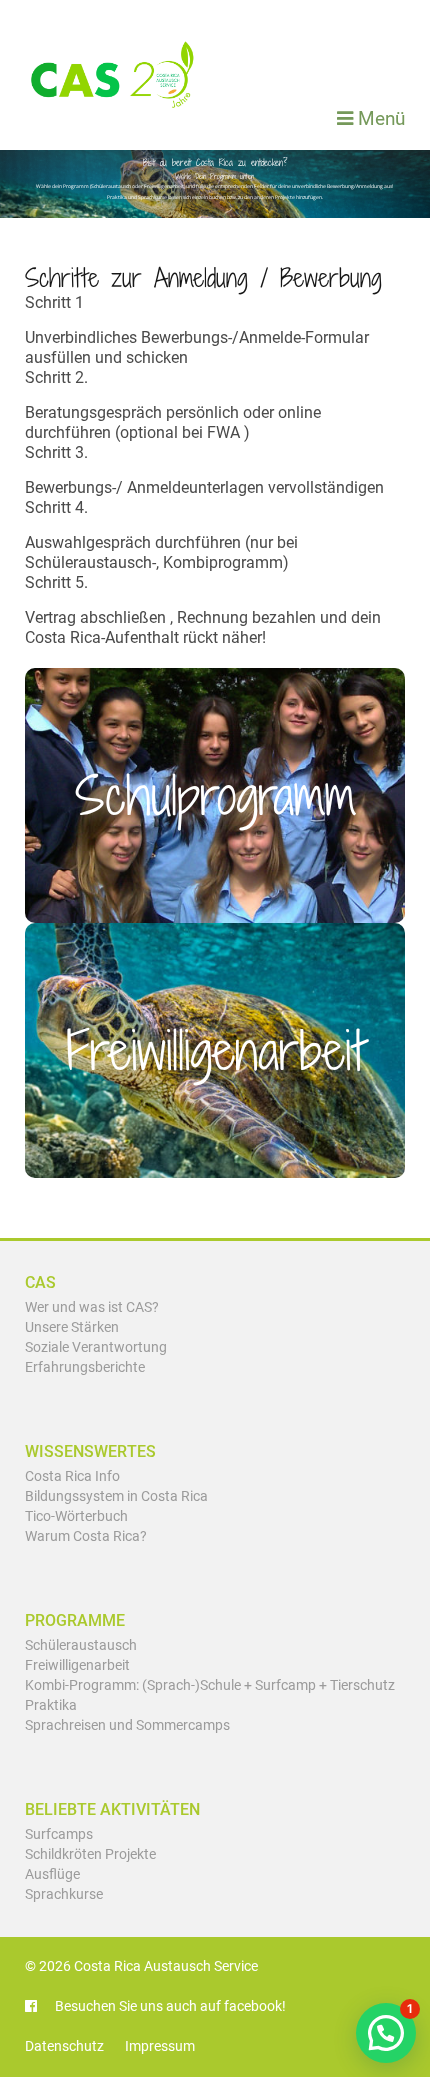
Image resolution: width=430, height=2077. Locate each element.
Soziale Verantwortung (96, 1347)
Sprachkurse (64, 1894)
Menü (379, 118)
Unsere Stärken (72, 1327)
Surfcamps (59, 1834)
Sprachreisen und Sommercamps (127, 1725)
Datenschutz (64, 2046)
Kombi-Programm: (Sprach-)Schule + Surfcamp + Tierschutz (210, 1685)
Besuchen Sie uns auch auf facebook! (169, 2006)
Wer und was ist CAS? (92, 1307)
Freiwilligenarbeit (77, 1665)
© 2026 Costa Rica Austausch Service (141, 1966)
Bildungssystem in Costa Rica (116, 1496)
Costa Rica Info (72, 1476)
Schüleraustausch (81, 1645)
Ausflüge (52, 1874)
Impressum (160, 2046)
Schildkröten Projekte (90, 1854)
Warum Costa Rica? (86, 1536)
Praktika (51, 1705)
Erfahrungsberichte (85, 1367)
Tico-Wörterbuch (76, 1516)
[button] (386, 2033)
